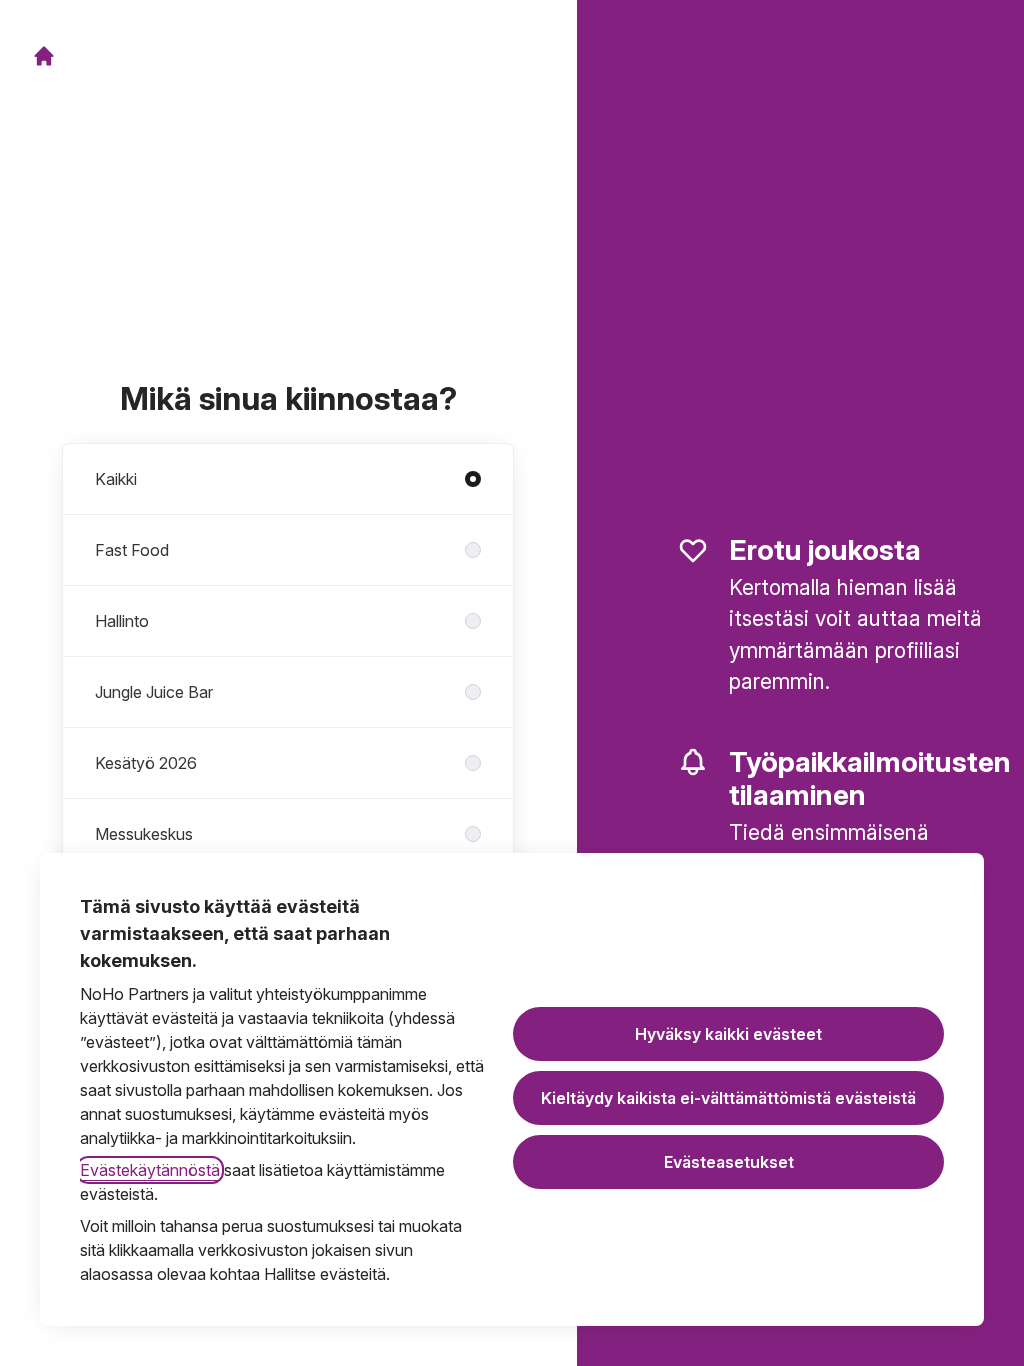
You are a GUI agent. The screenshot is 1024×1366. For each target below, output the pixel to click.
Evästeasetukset (729, 1162)
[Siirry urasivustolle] (44, 56)
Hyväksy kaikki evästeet (728, 1034)
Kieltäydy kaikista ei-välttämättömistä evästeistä (728, 1098)
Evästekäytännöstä (150, 1170)
